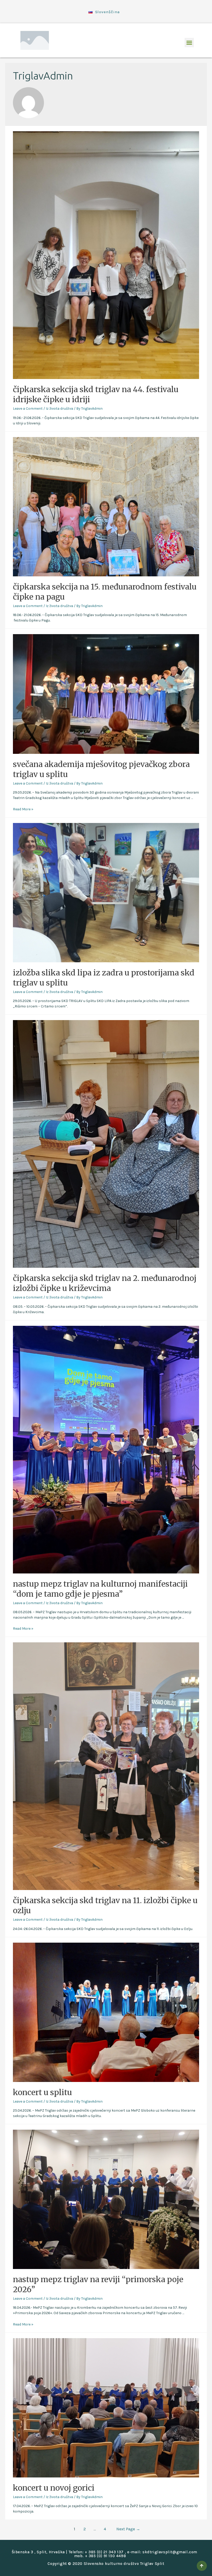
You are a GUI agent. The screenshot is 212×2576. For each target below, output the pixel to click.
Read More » (23, 809)
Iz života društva (59, 409)
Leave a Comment (28, 409)
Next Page (128, 2529)
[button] (189, 43)
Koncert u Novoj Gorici (54, 2488)
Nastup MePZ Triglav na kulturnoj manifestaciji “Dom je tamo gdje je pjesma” (100, 1589)
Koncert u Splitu (42, 2092)
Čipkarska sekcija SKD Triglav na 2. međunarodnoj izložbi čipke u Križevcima (105, 1283)
